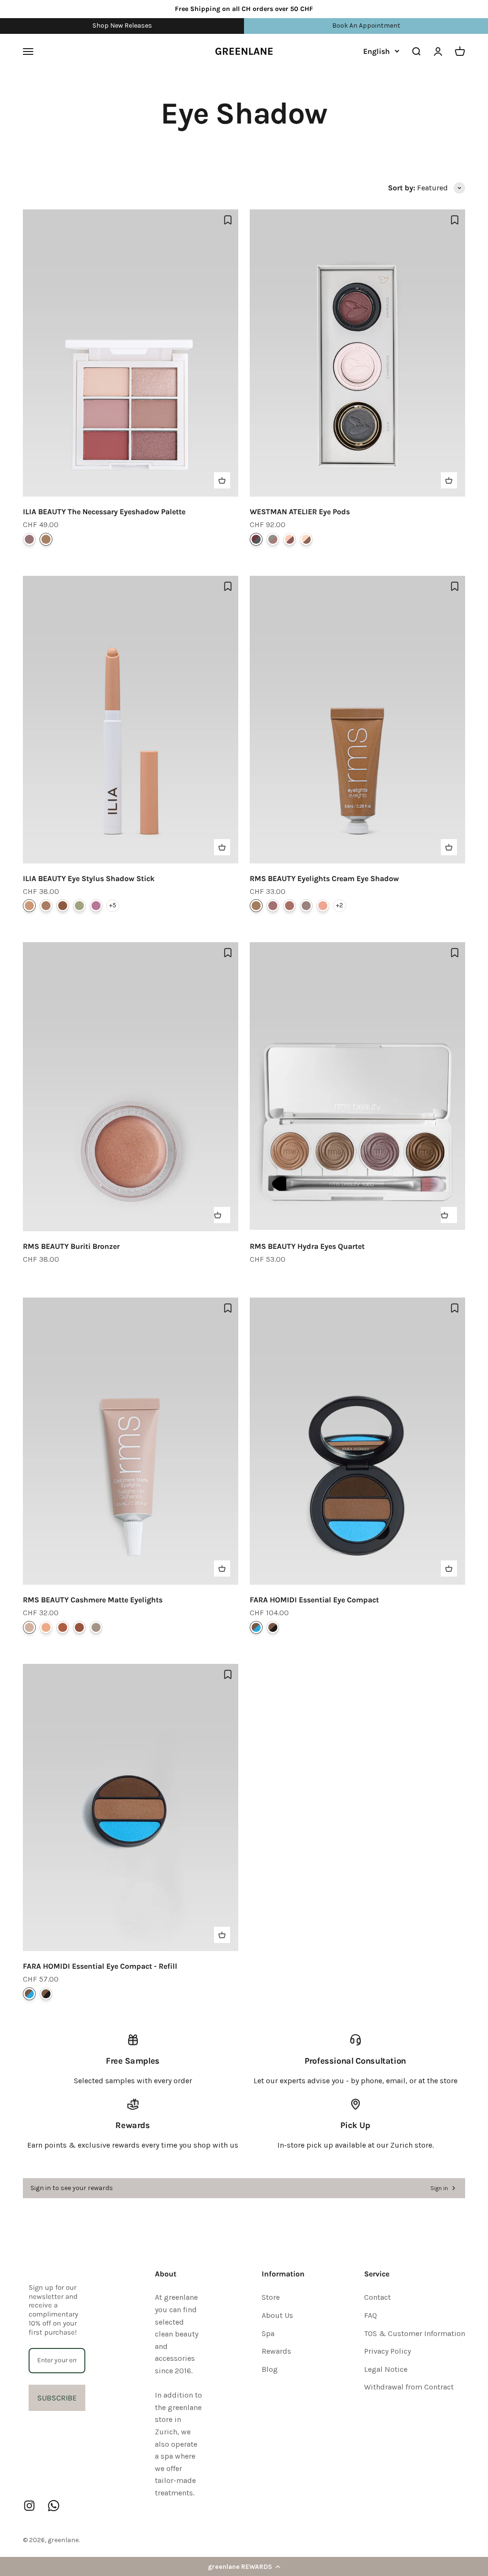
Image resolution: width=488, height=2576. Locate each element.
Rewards (276, 2351)
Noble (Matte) (63, 906)
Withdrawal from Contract (409, 2387)
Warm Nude (46, 539)
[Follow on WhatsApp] (54, 2506)
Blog (270, 2369)
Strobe (306, 906)
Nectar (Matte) (29, 906)
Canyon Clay (63, 1627)
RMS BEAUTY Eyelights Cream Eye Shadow (324, 878)
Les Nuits (256, 539)
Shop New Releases (122, 26)
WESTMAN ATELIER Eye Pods (300, 512)
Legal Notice (386, 2369)
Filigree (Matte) (79, 906)
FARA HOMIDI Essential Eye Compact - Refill (100, 1966)
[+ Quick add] (222, 480)
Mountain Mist (96, 1627)
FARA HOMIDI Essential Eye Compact (314, 1600)
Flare (256, 906)
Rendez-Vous (273, 539)
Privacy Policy (387, 2351)
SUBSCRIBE (57, 2398)
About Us (277, 2315)
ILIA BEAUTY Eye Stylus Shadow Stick (89, 878)
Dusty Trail (46, 1627)
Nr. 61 (256, 1627)
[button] (244, 2566)
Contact (377, 2297)
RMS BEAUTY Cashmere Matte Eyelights (93, 1600)
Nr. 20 (273, 1627)
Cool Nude (29, 539)
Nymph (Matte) (96, 906)
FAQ (371, 2315)
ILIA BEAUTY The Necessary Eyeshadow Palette (104, 512)
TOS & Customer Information (415, 2333)
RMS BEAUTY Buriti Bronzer (71, 1246)
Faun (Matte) (46, 906)
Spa (268, 2333)
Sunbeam (323, 906)
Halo (273, 906)
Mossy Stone (79, 1627)
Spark (290, 906)
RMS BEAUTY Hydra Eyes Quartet (307, 1246)
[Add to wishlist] (228, 220)
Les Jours (290, 539)
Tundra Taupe (29, 1627)
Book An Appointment (366, 26)
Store (271, 2297)
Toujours (306, 539)
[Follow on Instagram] (29, 2506)
